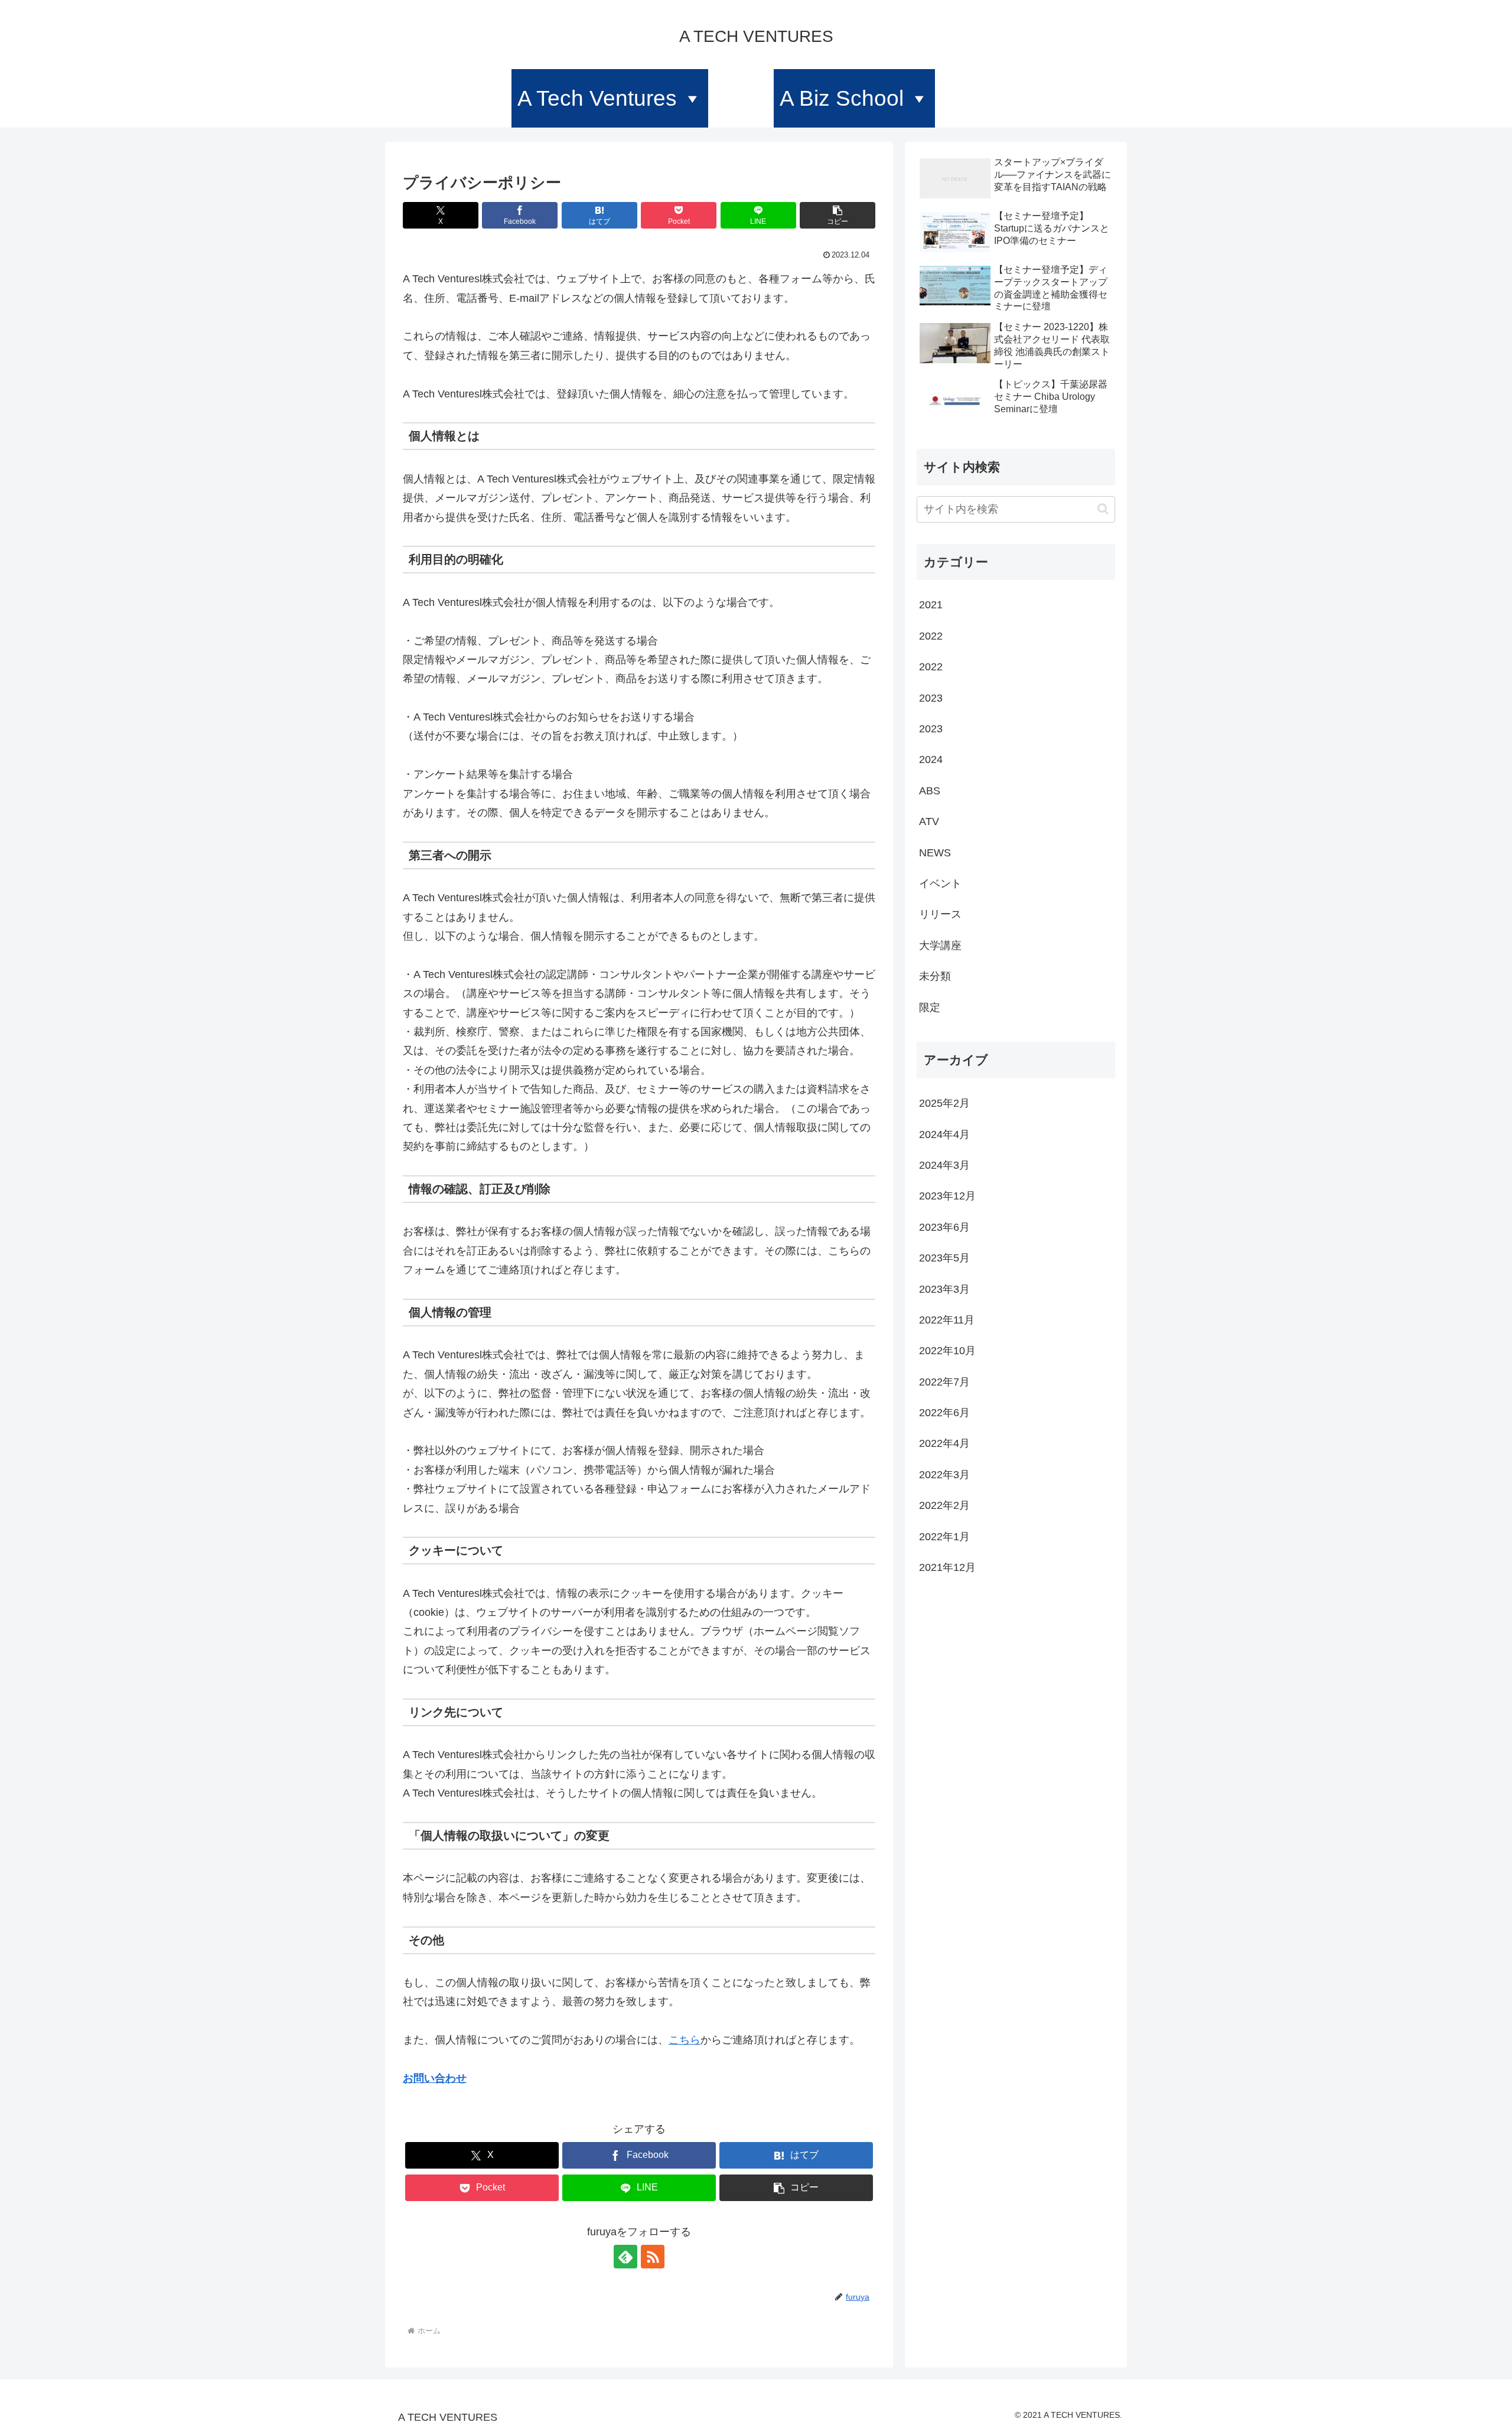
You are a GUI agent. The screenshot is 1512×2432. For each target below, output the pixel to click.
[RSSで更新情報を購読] (653, 2257)
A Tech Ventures (597, 98)
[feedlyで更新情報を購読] (625, 2257)
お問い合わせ (435, 2078)
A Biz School (842, 98)
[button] (838, 215)
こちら (685, 2040)
